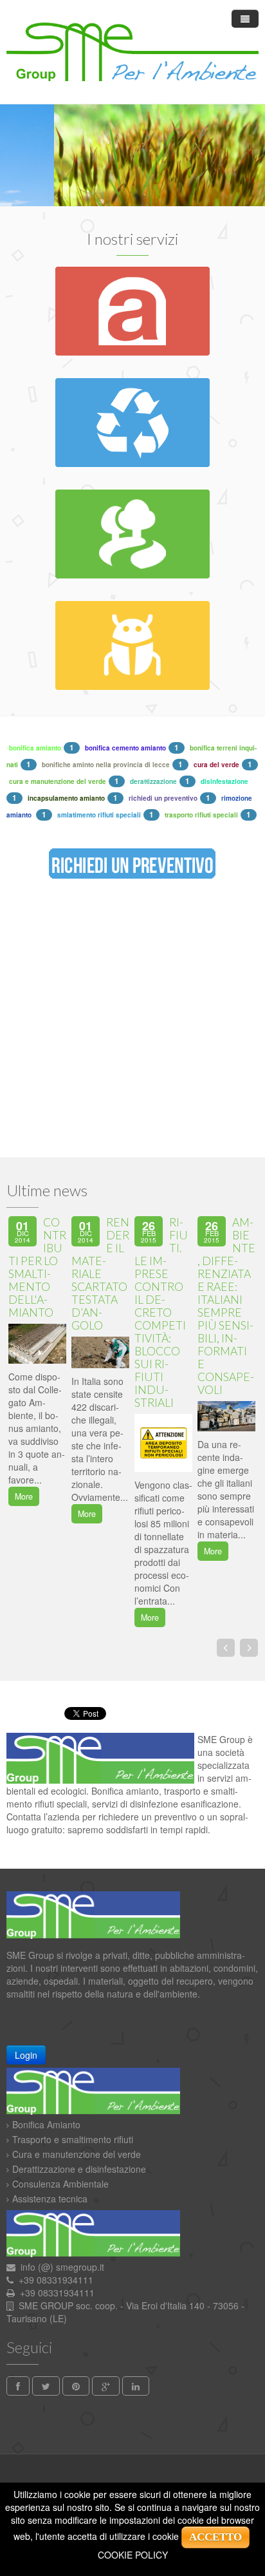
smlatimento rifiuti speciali (99, 815)
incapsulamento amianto (66, 798)
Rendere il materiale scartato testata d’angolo (100, 1274)
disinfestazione (224, 781)
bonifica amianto (35, 748)
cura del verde (216, 765)
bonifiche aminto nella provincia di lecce (106, 765)
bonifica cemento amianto (125, 748)
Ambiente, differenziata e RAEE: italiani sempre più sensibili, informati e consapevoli (226, 1306)
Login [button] (26, 2055)
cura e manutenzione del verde (58, 781)
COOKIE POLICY (133, 2555)
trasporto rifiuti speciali (201, 815)
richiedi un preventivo (163, 798)
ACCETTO (215, 2537)
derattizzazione (153, 781)
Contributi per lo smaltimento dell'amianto (37, 1267)
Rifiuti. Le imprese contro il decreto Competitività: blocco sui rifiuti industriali (161, 1312)
